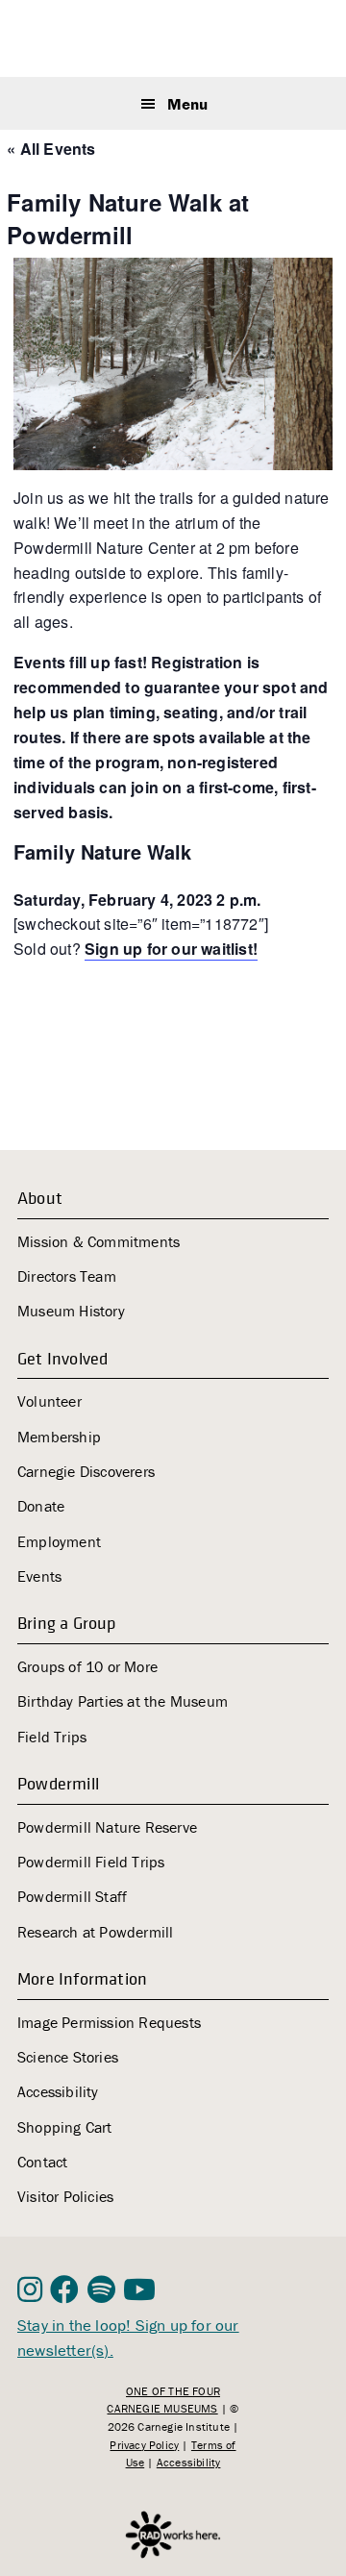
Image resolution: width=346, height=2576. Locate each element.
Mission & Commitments (99, 1241)
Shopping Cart (65, 2127)
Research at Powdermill (95, 1932)
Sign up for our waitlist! (171, 949)
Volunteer (49, 1401)
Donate (41, 1506)
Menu (187, 104)
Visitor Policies (65, 2196)
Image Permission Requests (109, 2022)
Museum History (71, 1311)
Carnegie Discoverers (86, 1471)
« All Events (51, 149)
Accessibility (58, 2091)
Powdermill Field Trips (91, 1862)
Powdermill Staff (72, 1896)
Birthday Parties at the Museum (123, 1701)
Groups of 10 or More (87, 1666)
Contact (42, 2162)
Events (39, 1576)
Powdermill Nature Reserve (107, 1827)
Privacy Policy (144, 2445)
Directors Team (67, 1276)
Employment (59, 1541)
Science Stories (68, 2057)
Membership (59, 1437)
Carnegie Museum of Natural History (175, 41)
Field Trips (52, 1737)
